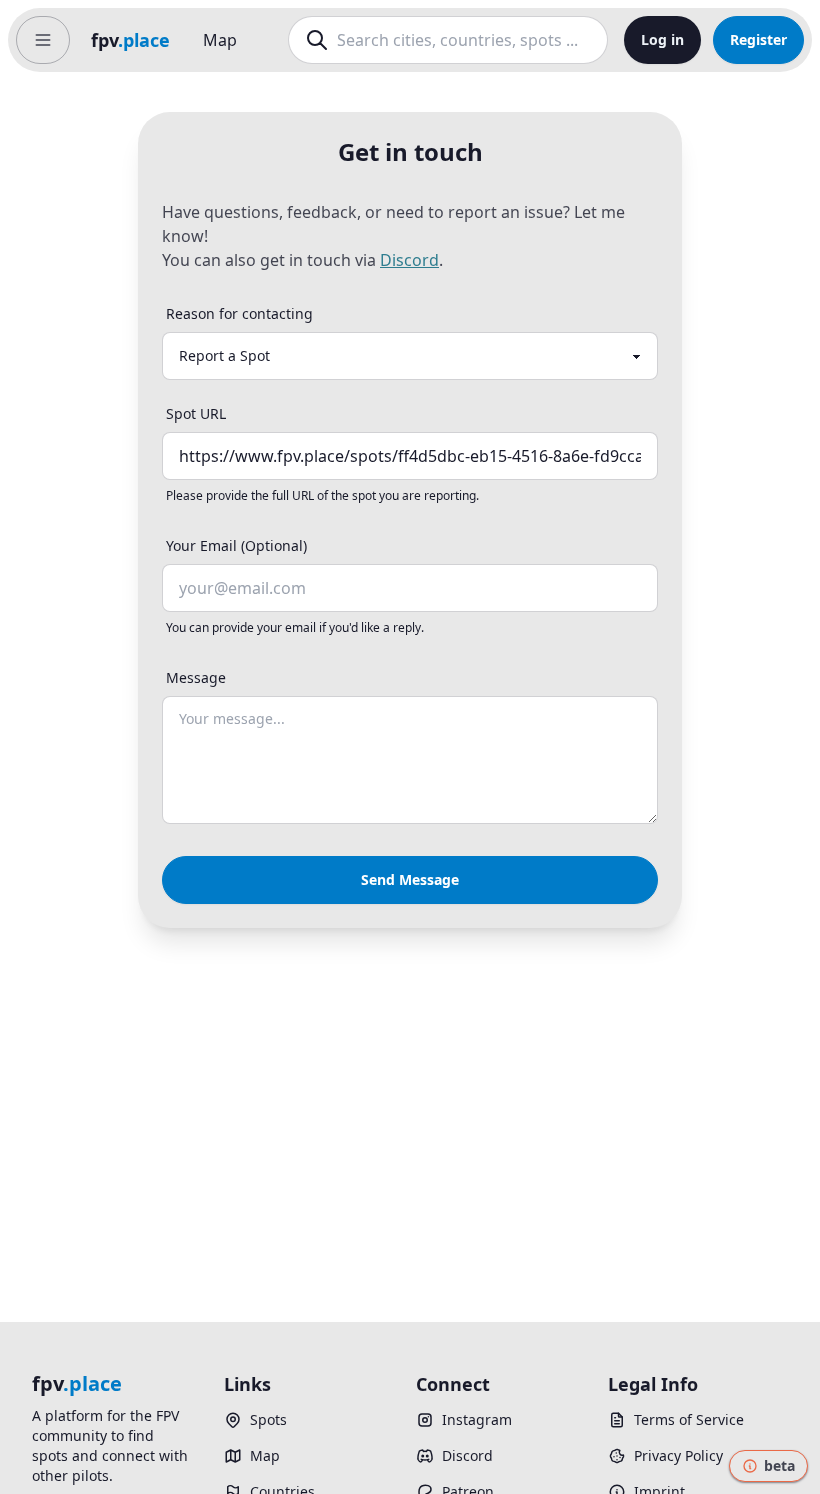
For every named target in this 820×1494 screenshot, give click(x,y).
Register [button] (758, 39)
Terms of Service (689, 1419)
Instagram (477, 1419)
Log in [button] (662, 39)
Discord (409, 260)
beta (779, 1465)
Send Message (410, 879)
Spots (268, 1419)
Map (220, 40)
